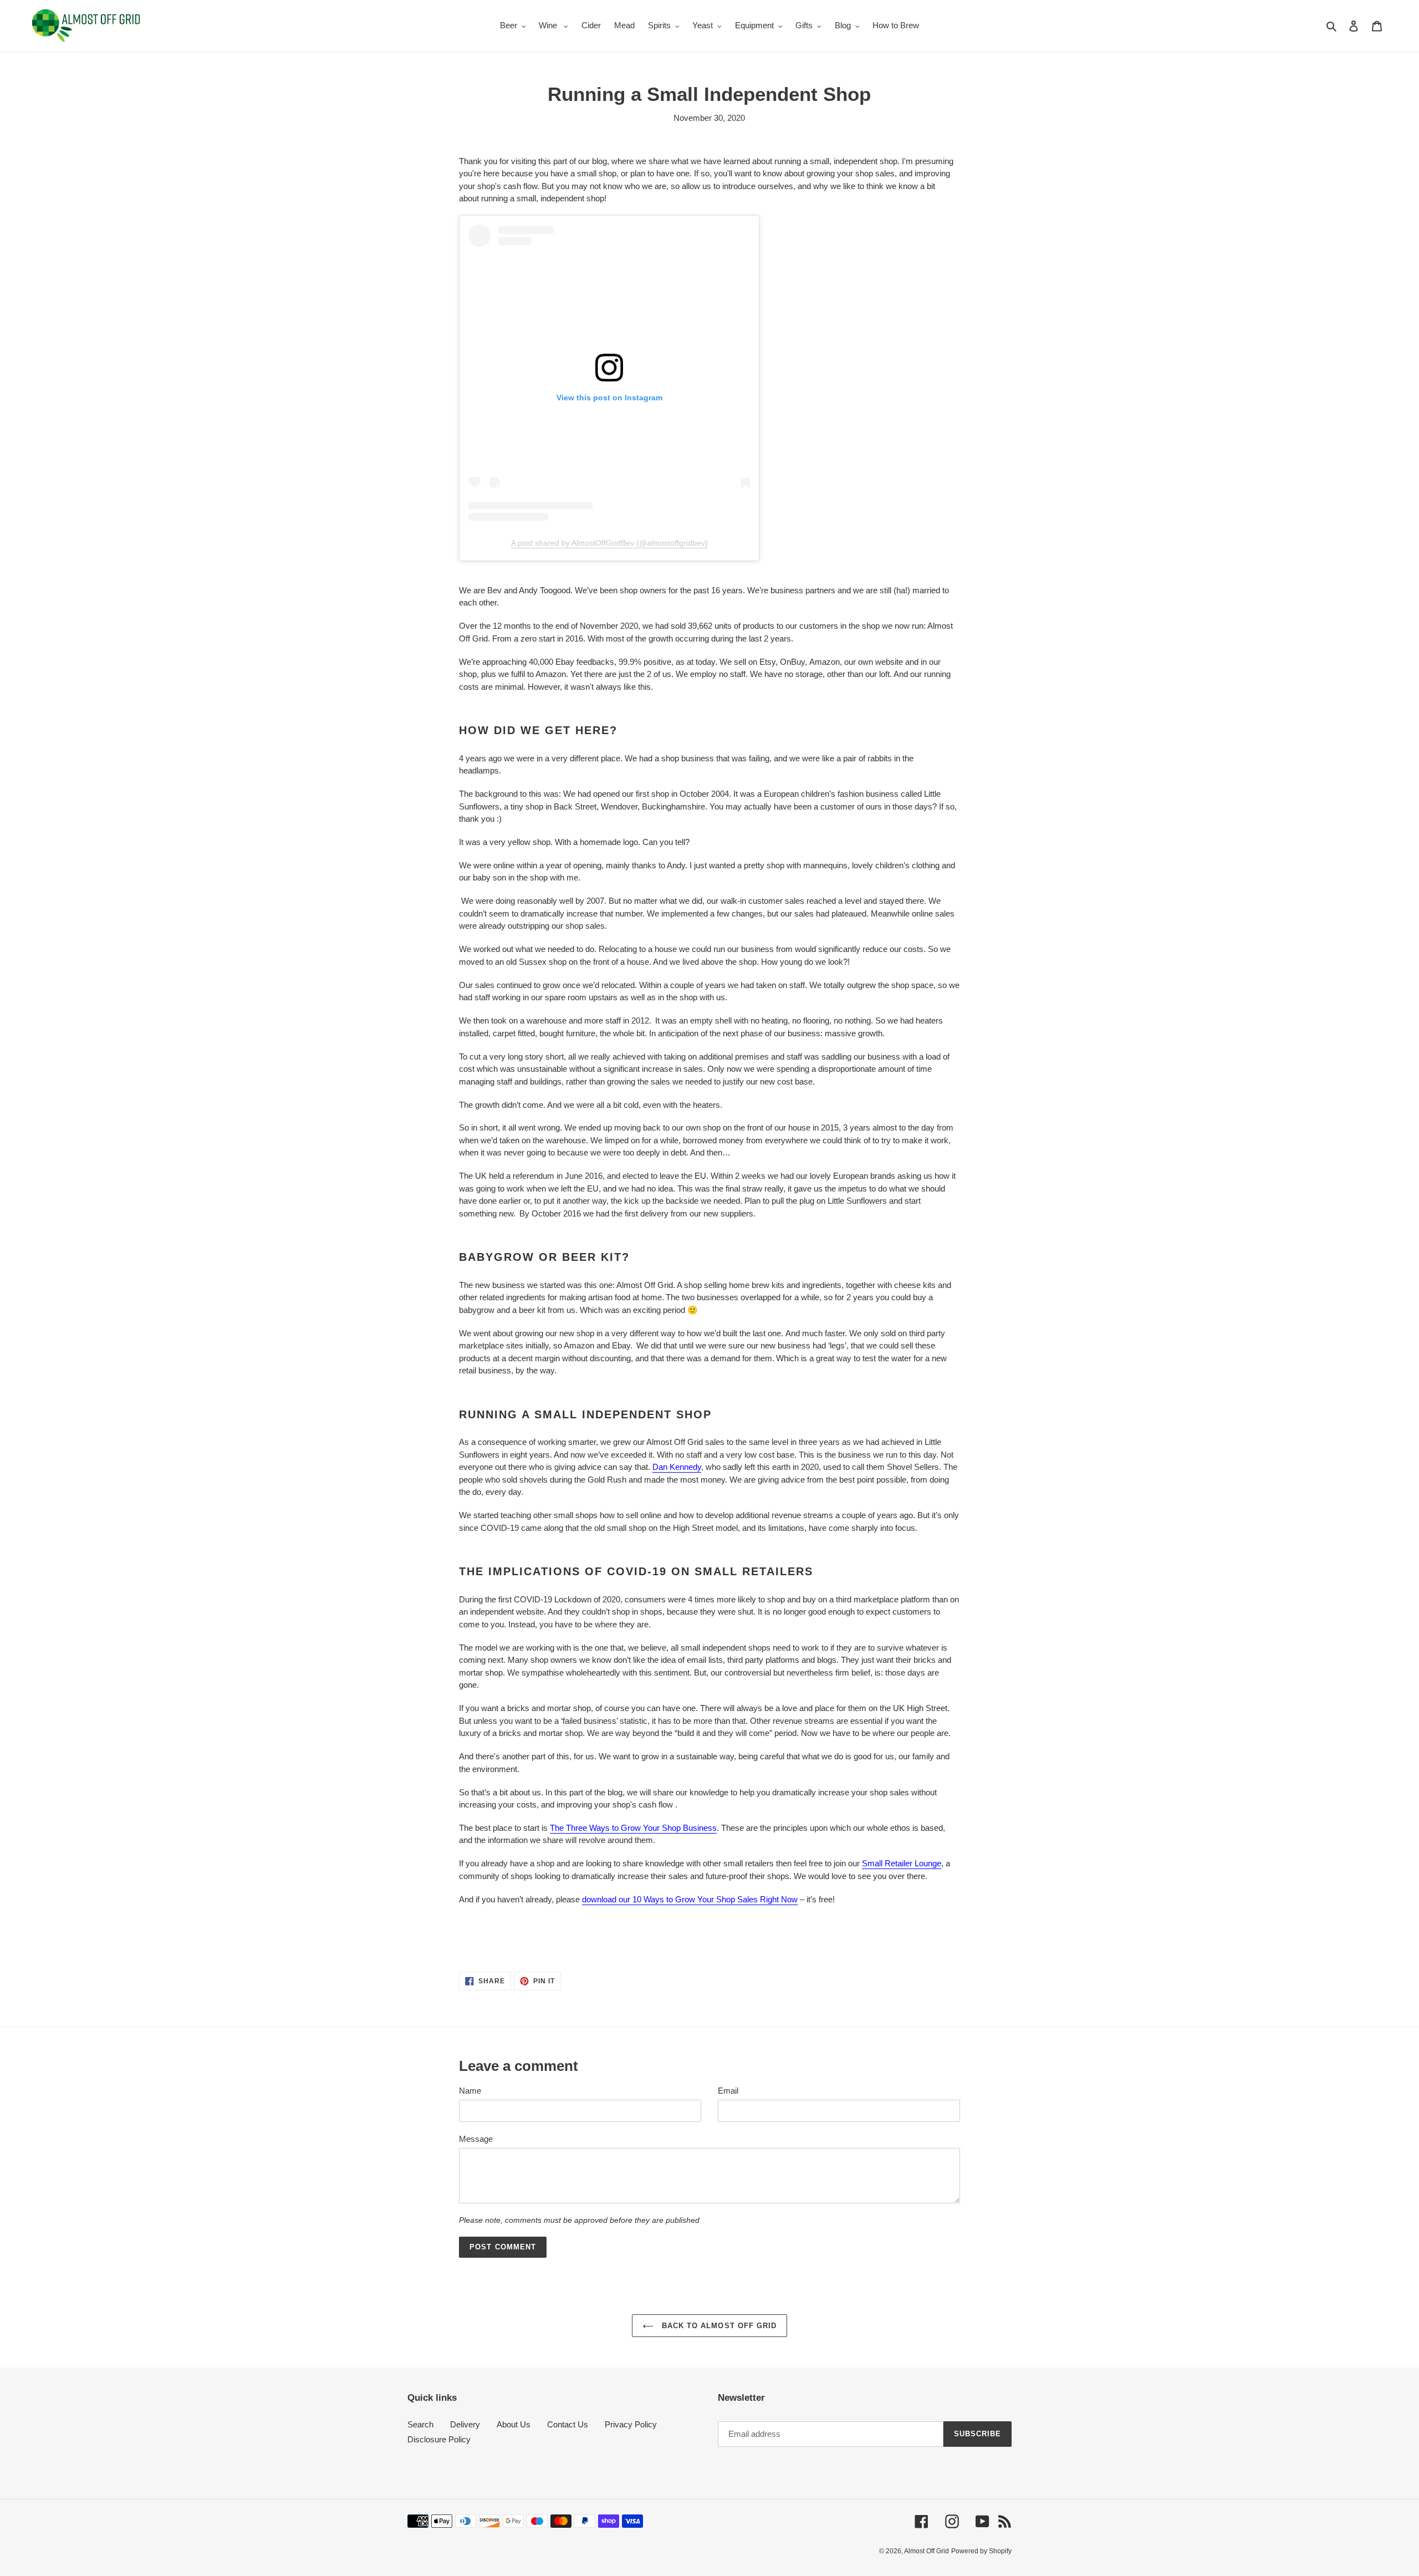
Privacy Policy (631, 2424)
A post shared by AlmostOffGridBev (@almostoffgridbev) (609, 543)
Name (470, 2091)
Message (476, 2139)
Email (728, 2091)
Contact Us (568, 2424)
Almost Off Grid (927, 2551)
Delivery (465, 2424)
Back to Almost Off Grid (718, 2326)
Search (420, 2424)
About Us (514, 2424)
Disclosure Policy (439, 2439)
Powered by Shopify (981, 2551)
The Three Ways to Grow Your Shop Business (633, 1828)
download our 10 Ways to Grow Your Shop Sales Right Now (690, 1899)
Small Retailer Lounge (902, 1863)
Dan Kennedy (677, 1467)
